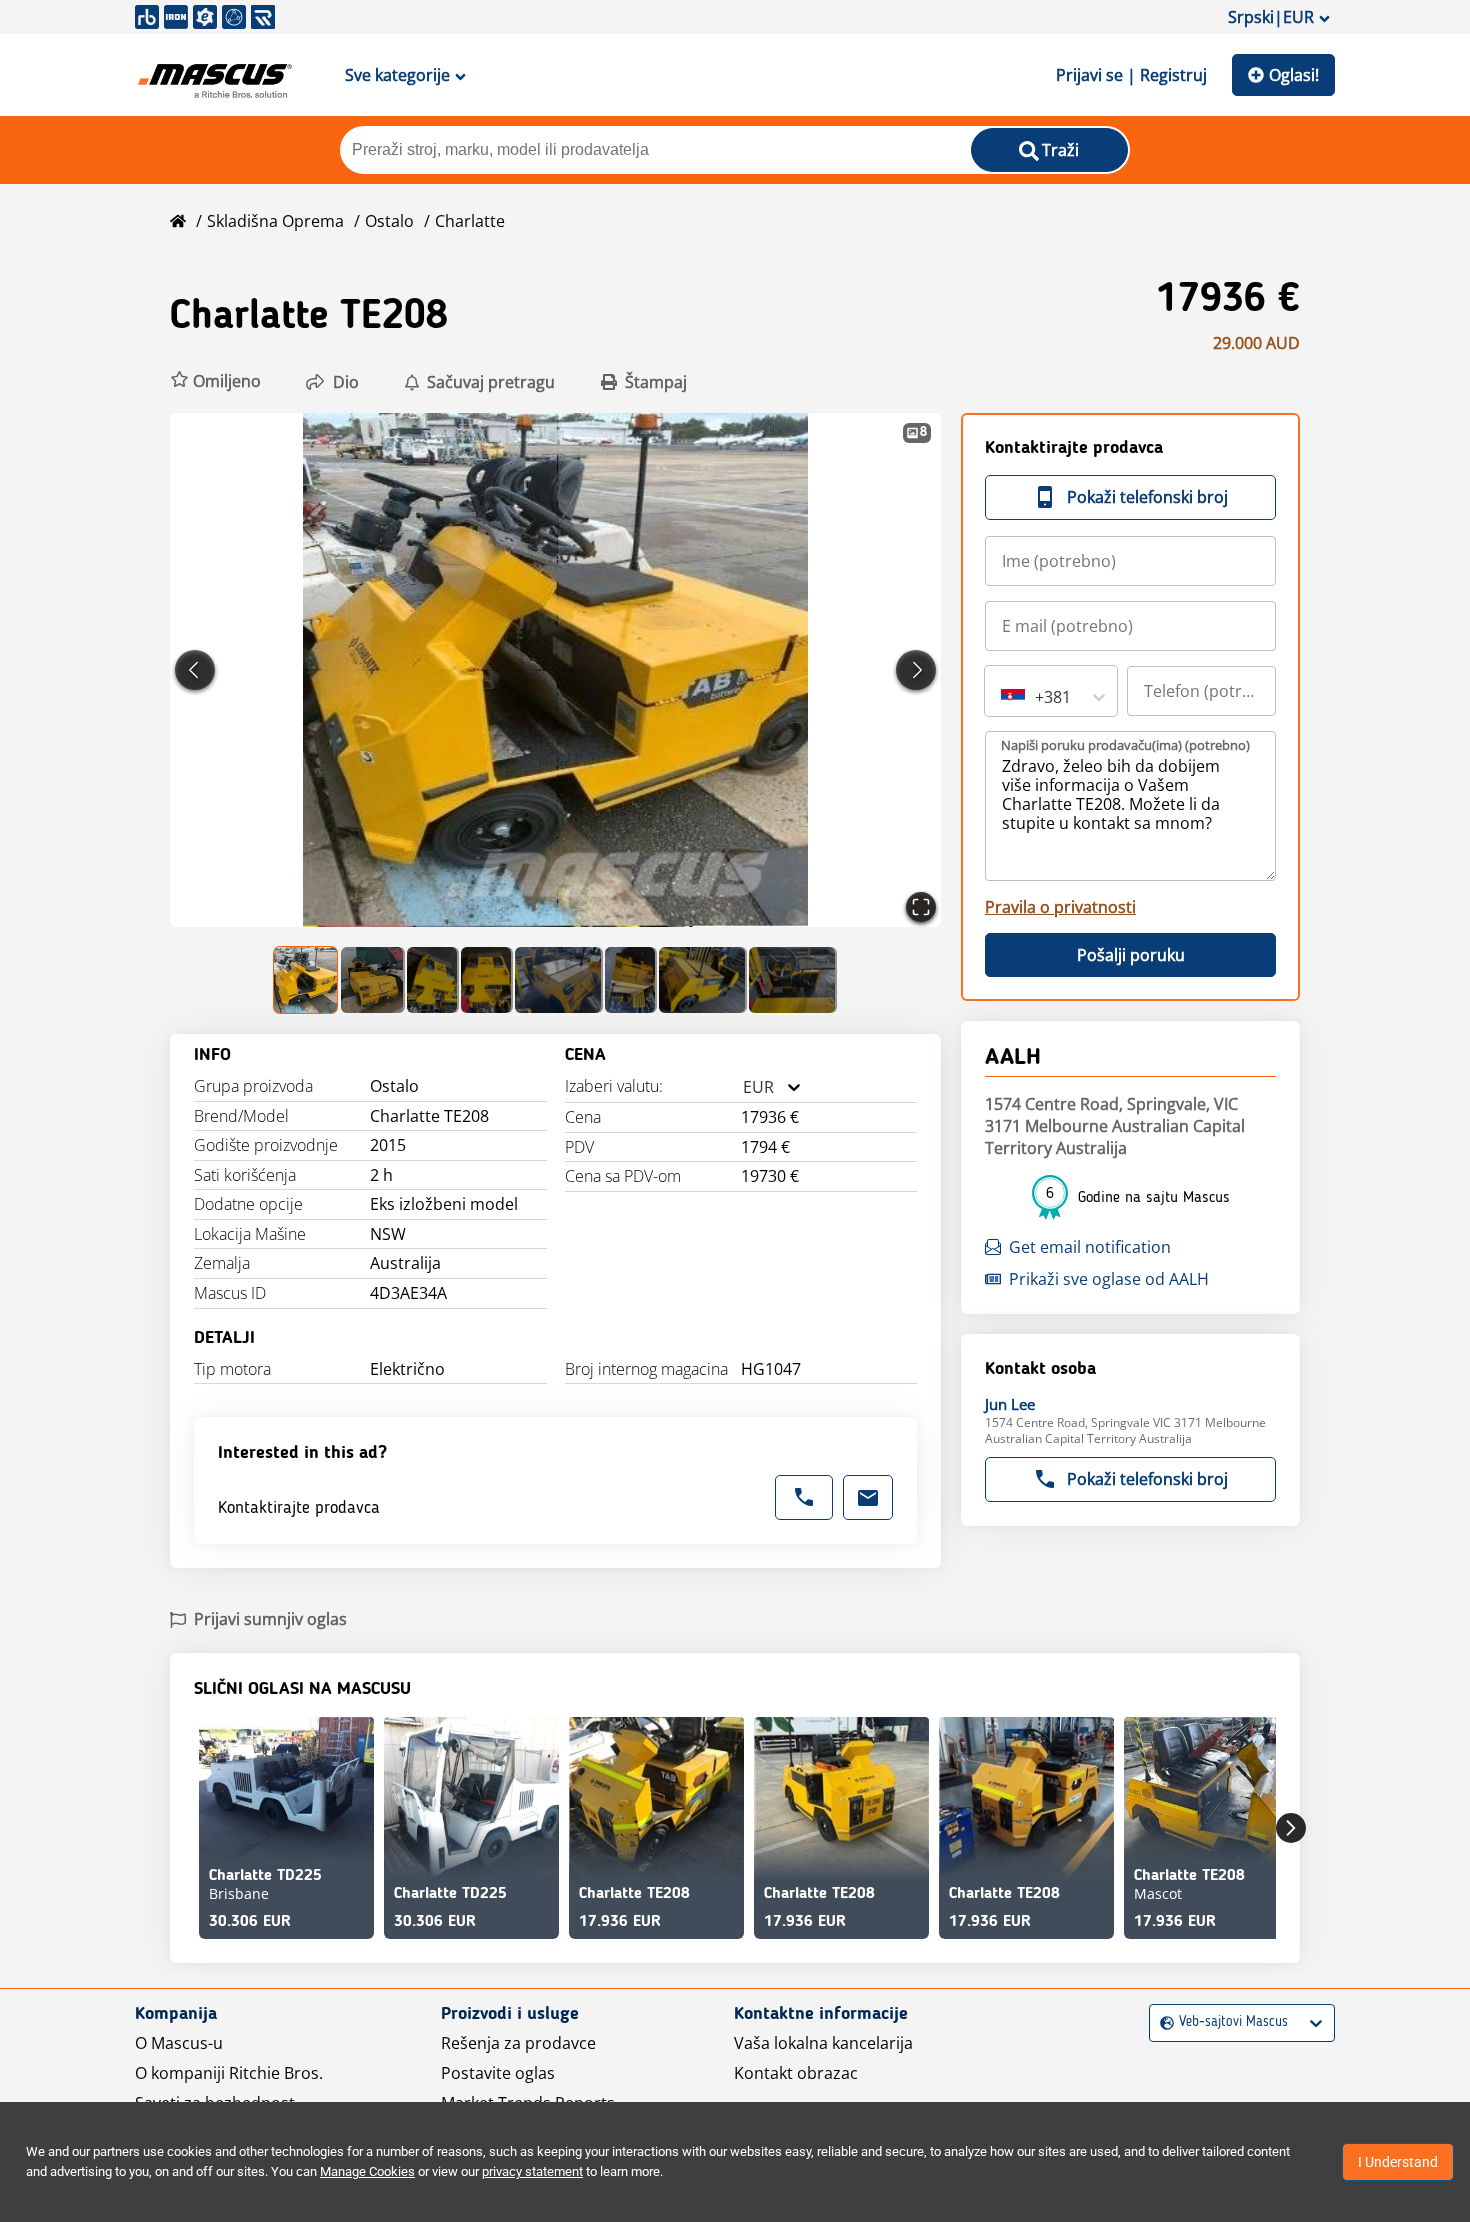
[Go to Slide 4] (487, 980)
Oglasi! (1294, 75)
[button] (215, 381)
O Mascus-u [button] (179, 2043)
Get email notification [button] (1090, 1247)
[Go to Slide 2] (373, 980)
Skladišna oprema (275, 221)
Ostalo (389, 221)
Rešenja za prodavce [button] (518, 2043)
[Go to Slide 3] (433, 980)
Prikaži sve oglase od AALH (1109, 1279)
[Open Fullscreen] (921, 907)
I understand (1398, 2162)
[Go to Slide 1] (306, 980)
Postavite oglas (498, 2073)
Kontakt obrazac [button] (796, 2073)
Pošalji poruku (1131, 955)
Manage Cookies (367, 2171)
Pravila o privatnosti (1060, 907)
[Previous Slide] (195, 670)
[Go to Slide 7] (703, 980)
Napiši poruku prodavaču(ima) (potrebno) (1125, 745)
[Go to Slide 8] (793, 980)
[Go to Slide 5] (559, 980)
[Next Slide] (916, 670)
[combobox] (743, 1087)
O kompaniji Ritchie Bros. (229, 2073)
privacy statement (532, 2171)
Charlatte (470, 221)
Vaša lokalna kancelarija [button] (823, 2043)
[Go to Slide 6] (631, 980)
